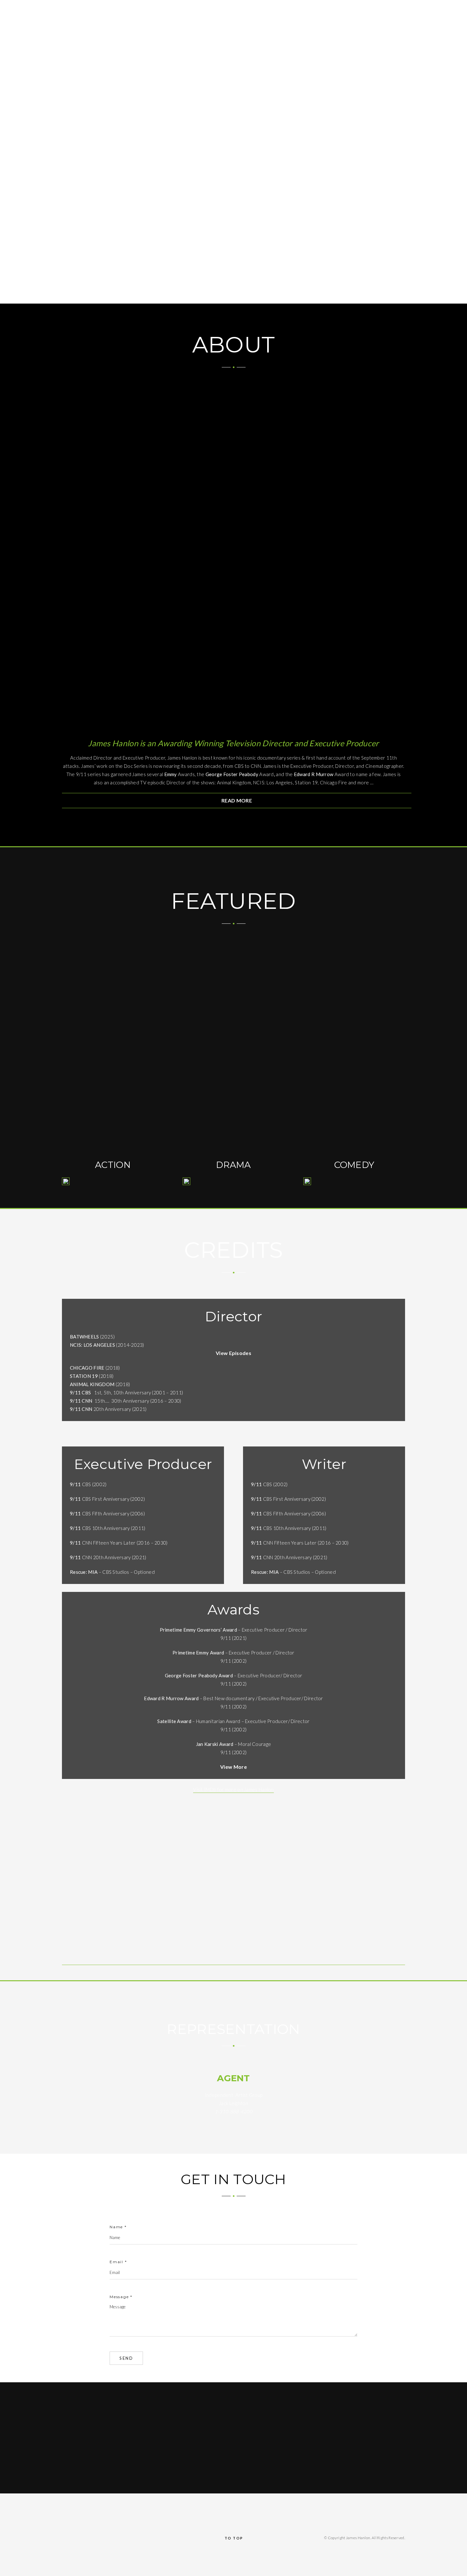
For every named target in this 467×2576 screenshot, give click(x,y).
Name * (118, 2227)
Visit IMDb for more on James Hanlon (233, 1789)
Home (306, 9)
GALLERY (443, 9)
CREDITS (386, 9)
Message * (121, 2297)
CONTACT (414, 9)
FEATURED (356, 9)
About (328, 9)
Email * (118, 2262)
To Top (234, 2538)
